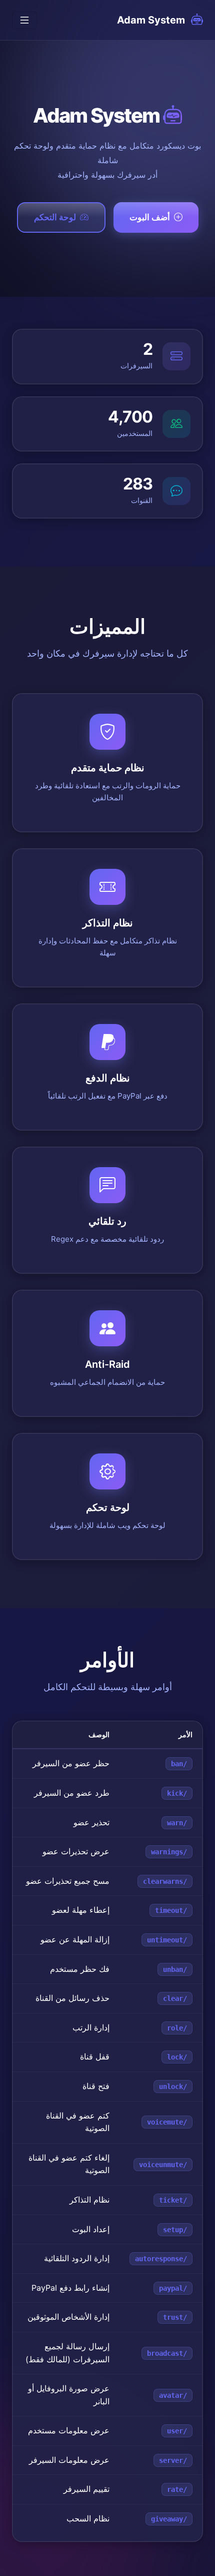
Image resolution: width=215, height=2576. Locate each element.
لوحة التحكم (55, 217)
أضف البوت (150, 217)
